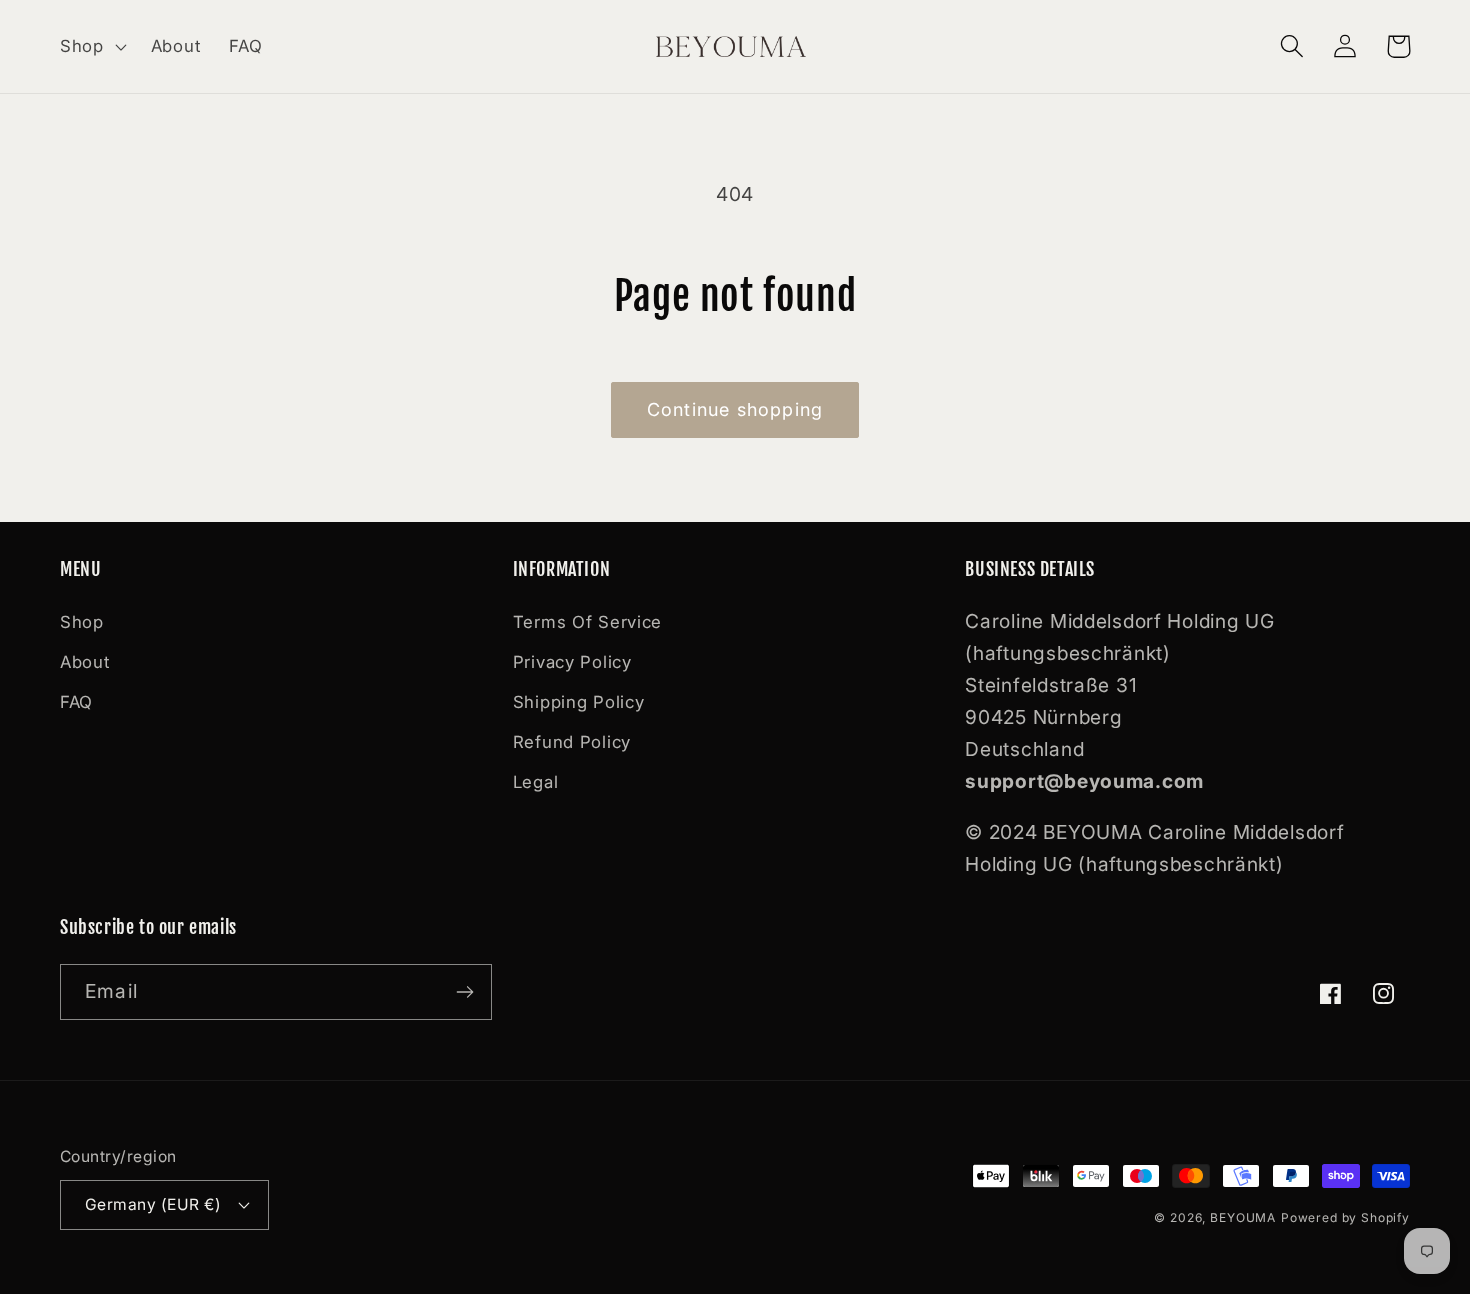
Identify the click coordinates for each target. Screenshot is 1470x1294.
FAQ (76, 702)
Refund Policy (572, 742)
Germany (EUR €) (153, 1204)
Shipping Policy (579, 702)
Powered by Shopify (1345, 1217)
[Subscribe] (464, 992)
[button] (91, 47)
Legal (536, 782)
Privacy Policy (572, 662)
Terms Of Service (588, 622)
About (85, 662)
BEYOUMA (1243, 1217)
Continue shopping (735, 409)
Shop (82, 622)
